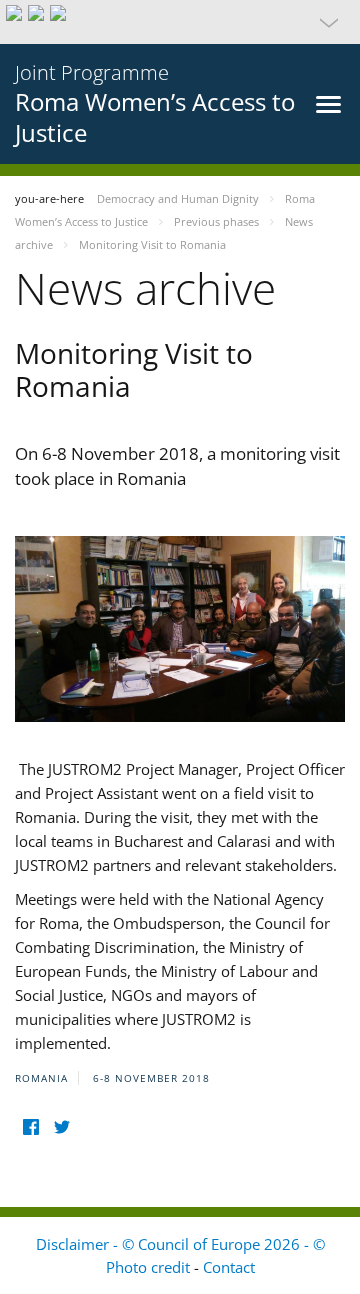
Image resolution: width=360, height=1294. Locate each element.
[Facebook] (30, 1126)
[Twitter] (61, 1126)
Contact (229, 1267)
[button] (180, 22)
